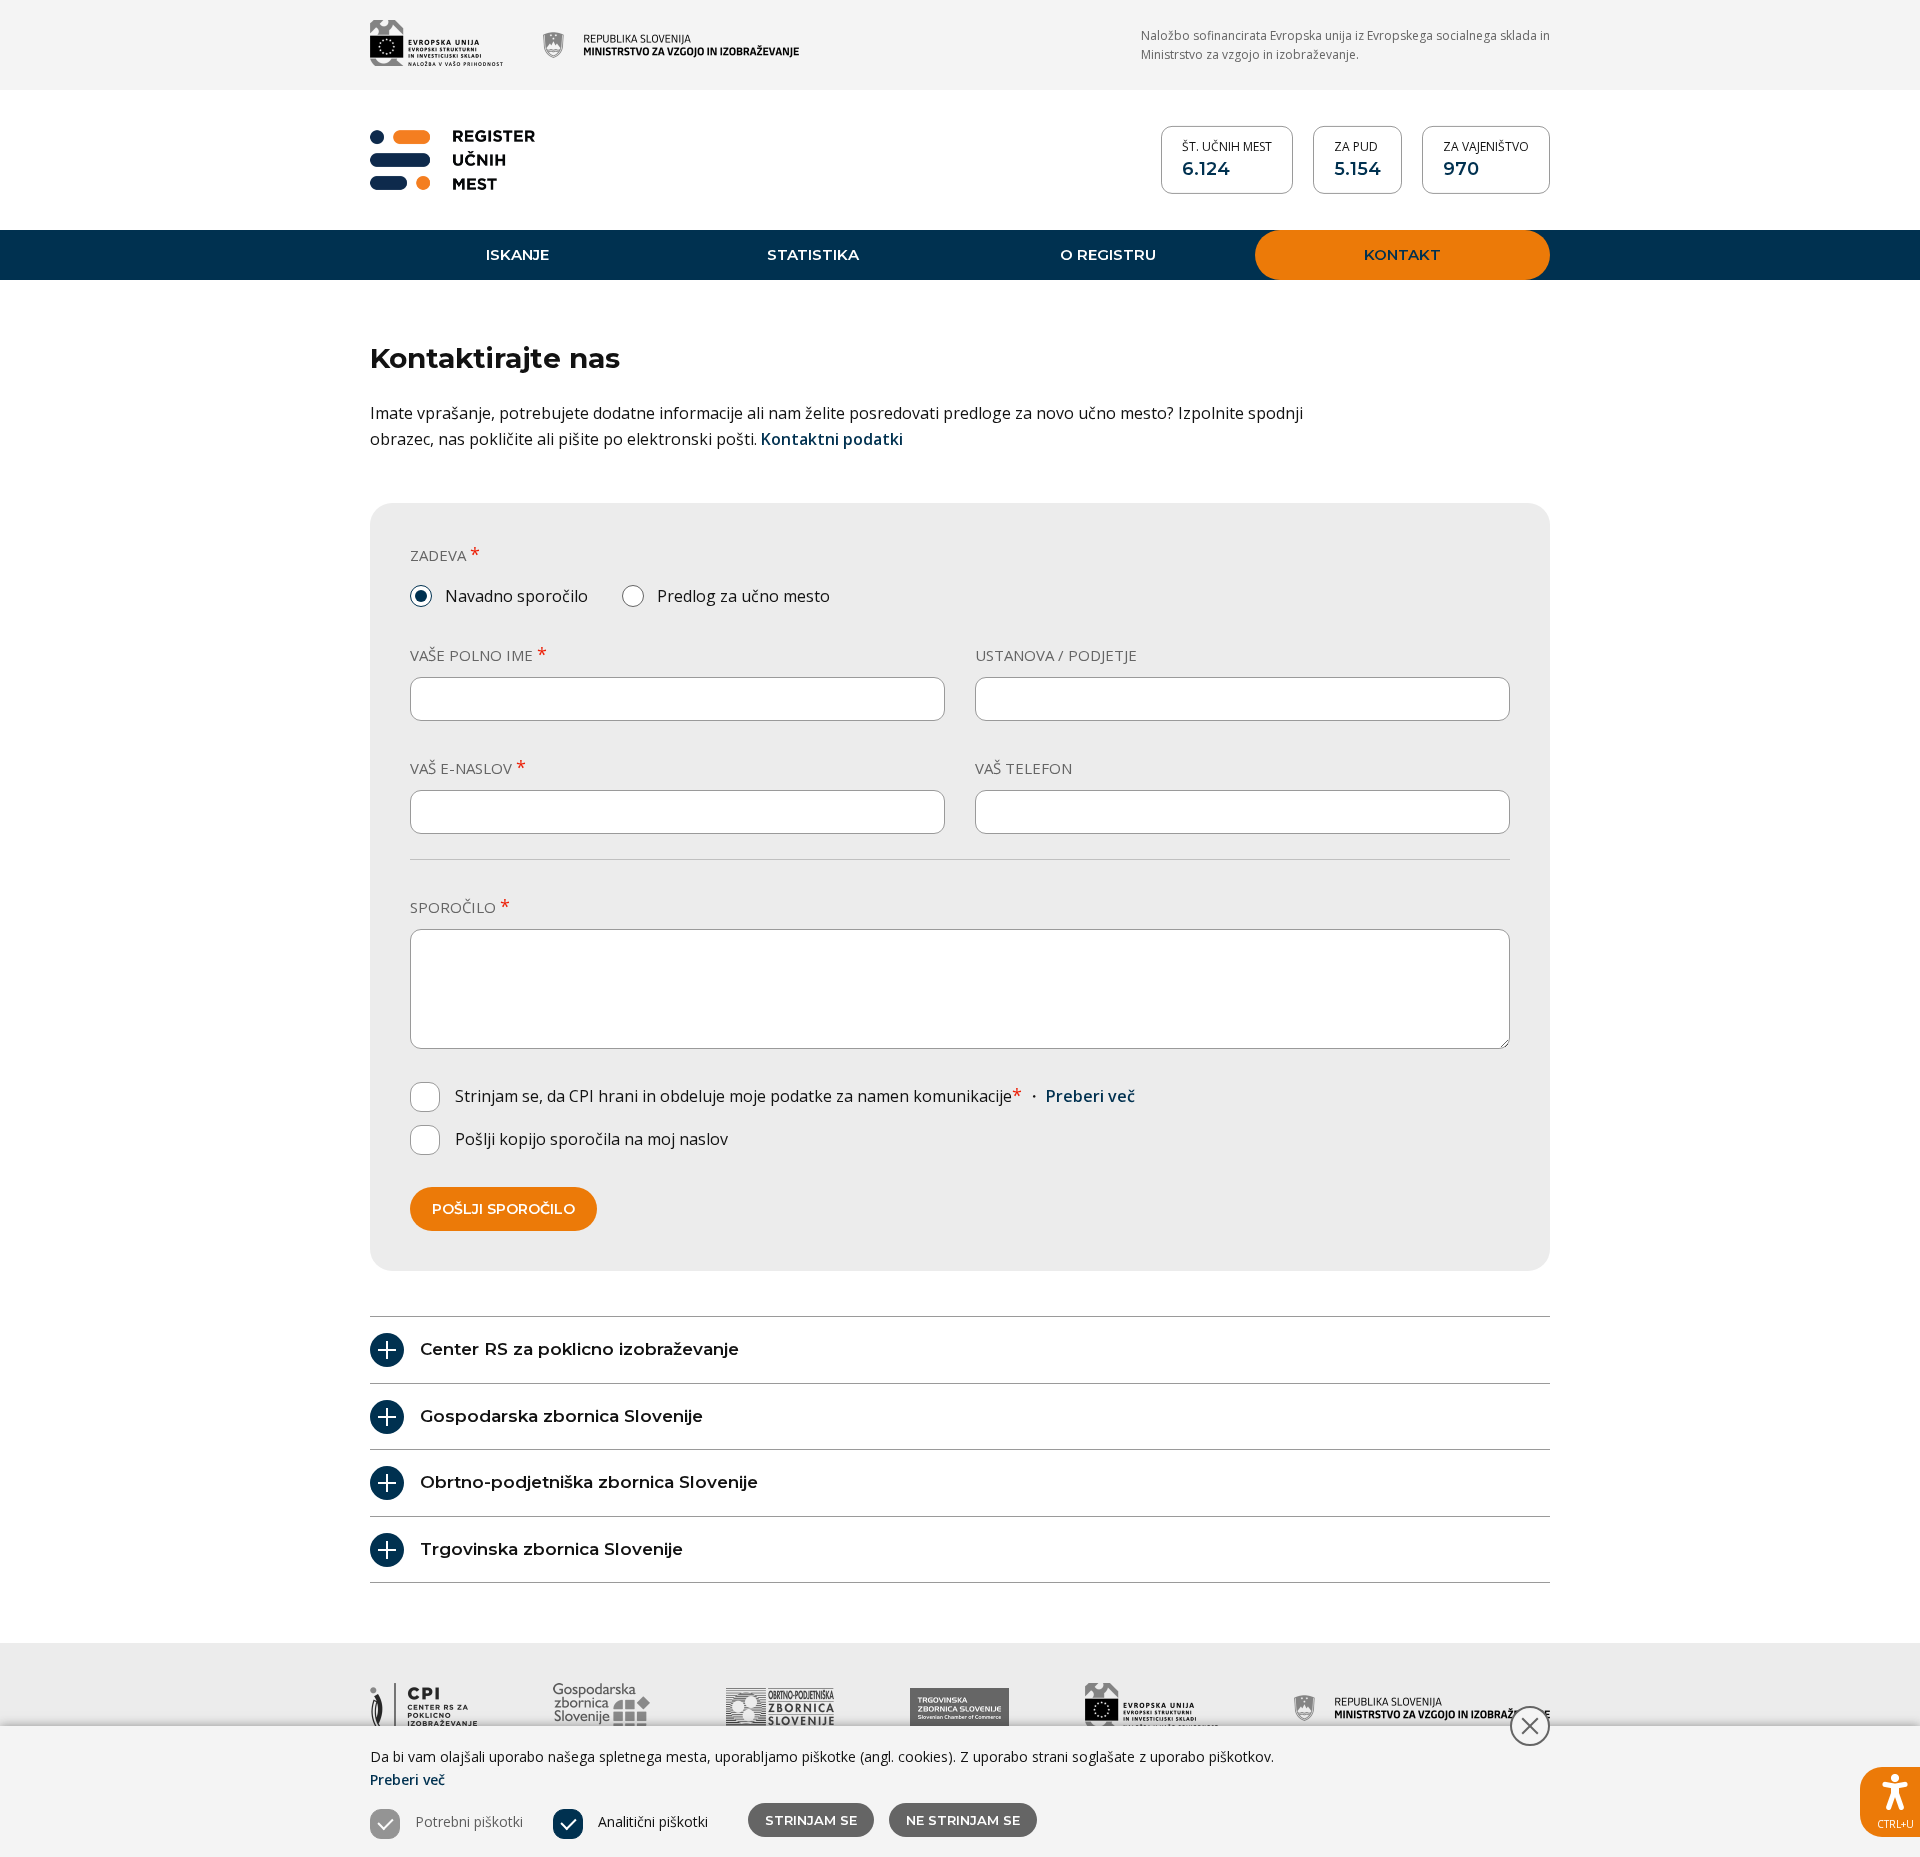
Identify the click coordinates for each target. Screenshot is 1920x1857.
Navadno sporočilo (516, 596)
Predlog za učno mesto (743, 596)
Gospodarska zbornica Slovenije (561, 1416)
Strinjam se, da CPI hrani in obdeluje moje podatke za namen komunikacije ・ (795, 1095)
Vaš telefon (1023, 768)
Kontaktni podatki (832, 439)
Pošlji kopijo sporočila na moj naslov (591, 1139)
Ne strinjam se (963, 1820)
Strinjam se (811, 1820)
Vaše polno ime (478, 654)
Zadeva (445, 554)
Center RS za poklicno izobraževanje (579, 1349)
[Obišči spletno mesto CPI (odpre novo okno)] (423, 1708)
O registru (1108, 254)
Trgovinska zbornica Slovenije (551, 1549)
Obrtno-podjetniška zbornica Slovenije (589, 1482)
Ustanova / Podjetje (1056, 655)
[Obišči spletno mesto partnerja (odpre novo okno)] (436, 45)
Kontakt (1402, 254)
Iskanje (517, 254)
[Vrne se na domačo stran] (452, 160)
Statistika (813, 254)
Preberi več (1090, 1096)
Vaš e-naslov (468, 767)
